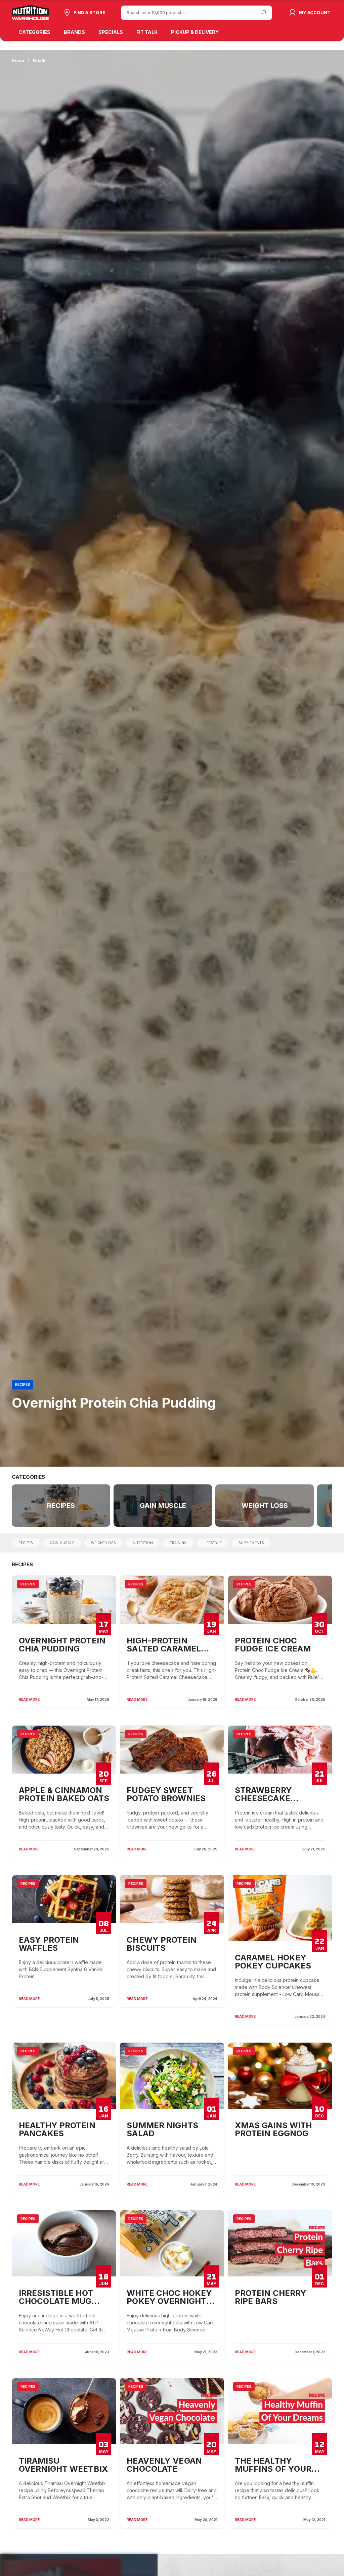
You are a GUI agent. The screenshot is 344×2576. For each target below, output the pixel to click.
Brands (74, 32)
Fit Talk (147, 32)
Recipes (23, 1384)
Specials (111, 32)
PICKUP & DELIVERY (195, 32)
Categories (34, 32)
